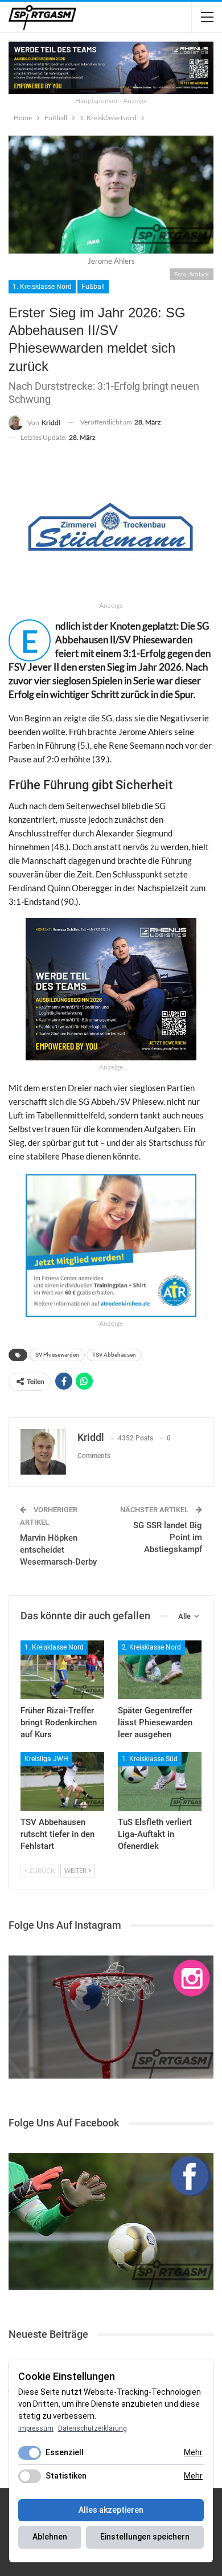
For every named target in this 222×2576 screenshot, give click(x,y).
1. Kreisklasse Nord (42, 287)
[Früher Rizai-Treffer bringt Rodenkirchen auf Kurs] (62, 1670)
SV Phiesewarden (57, 1355)
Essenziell (65, 2452)
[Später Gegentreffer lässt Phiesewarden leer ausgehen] (160, 1670)
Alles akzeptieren (111, 2510)
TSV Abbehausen (114, 1355)
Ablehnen (50, 2537)
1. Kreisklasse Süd (150, 1759)
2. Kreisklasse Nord (151, 1647)
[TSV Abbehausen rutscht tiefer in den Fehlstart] (62, 1781)
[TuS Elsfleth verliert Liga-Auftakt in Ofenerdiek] (160, 1781)
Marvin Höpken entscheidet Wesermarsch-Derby (58, 1550)
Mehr (193, 2452)
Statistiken (66, 2476)
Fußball (93, 287)
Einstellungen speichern (145, 2537)
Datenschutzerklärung (92, 2428)
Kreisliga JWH (46, 1759)
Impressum (36, 2428)
